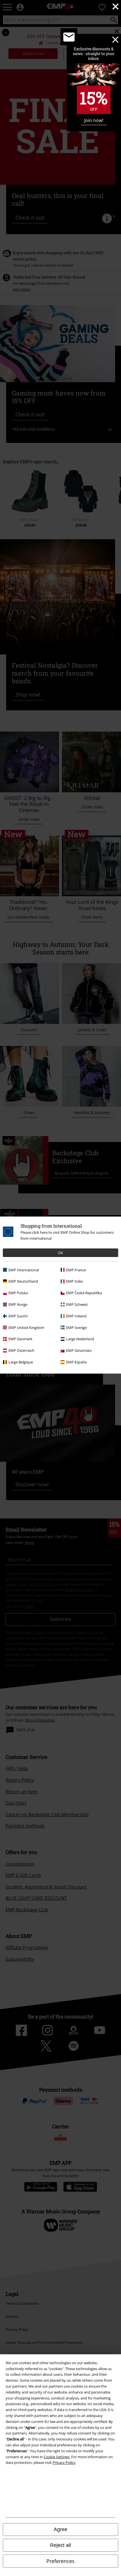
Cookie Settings (57, 2457)
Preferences (60, 2561)
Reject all (60, 2545)
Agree (60, 2529)
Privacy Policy (64, 2462)
